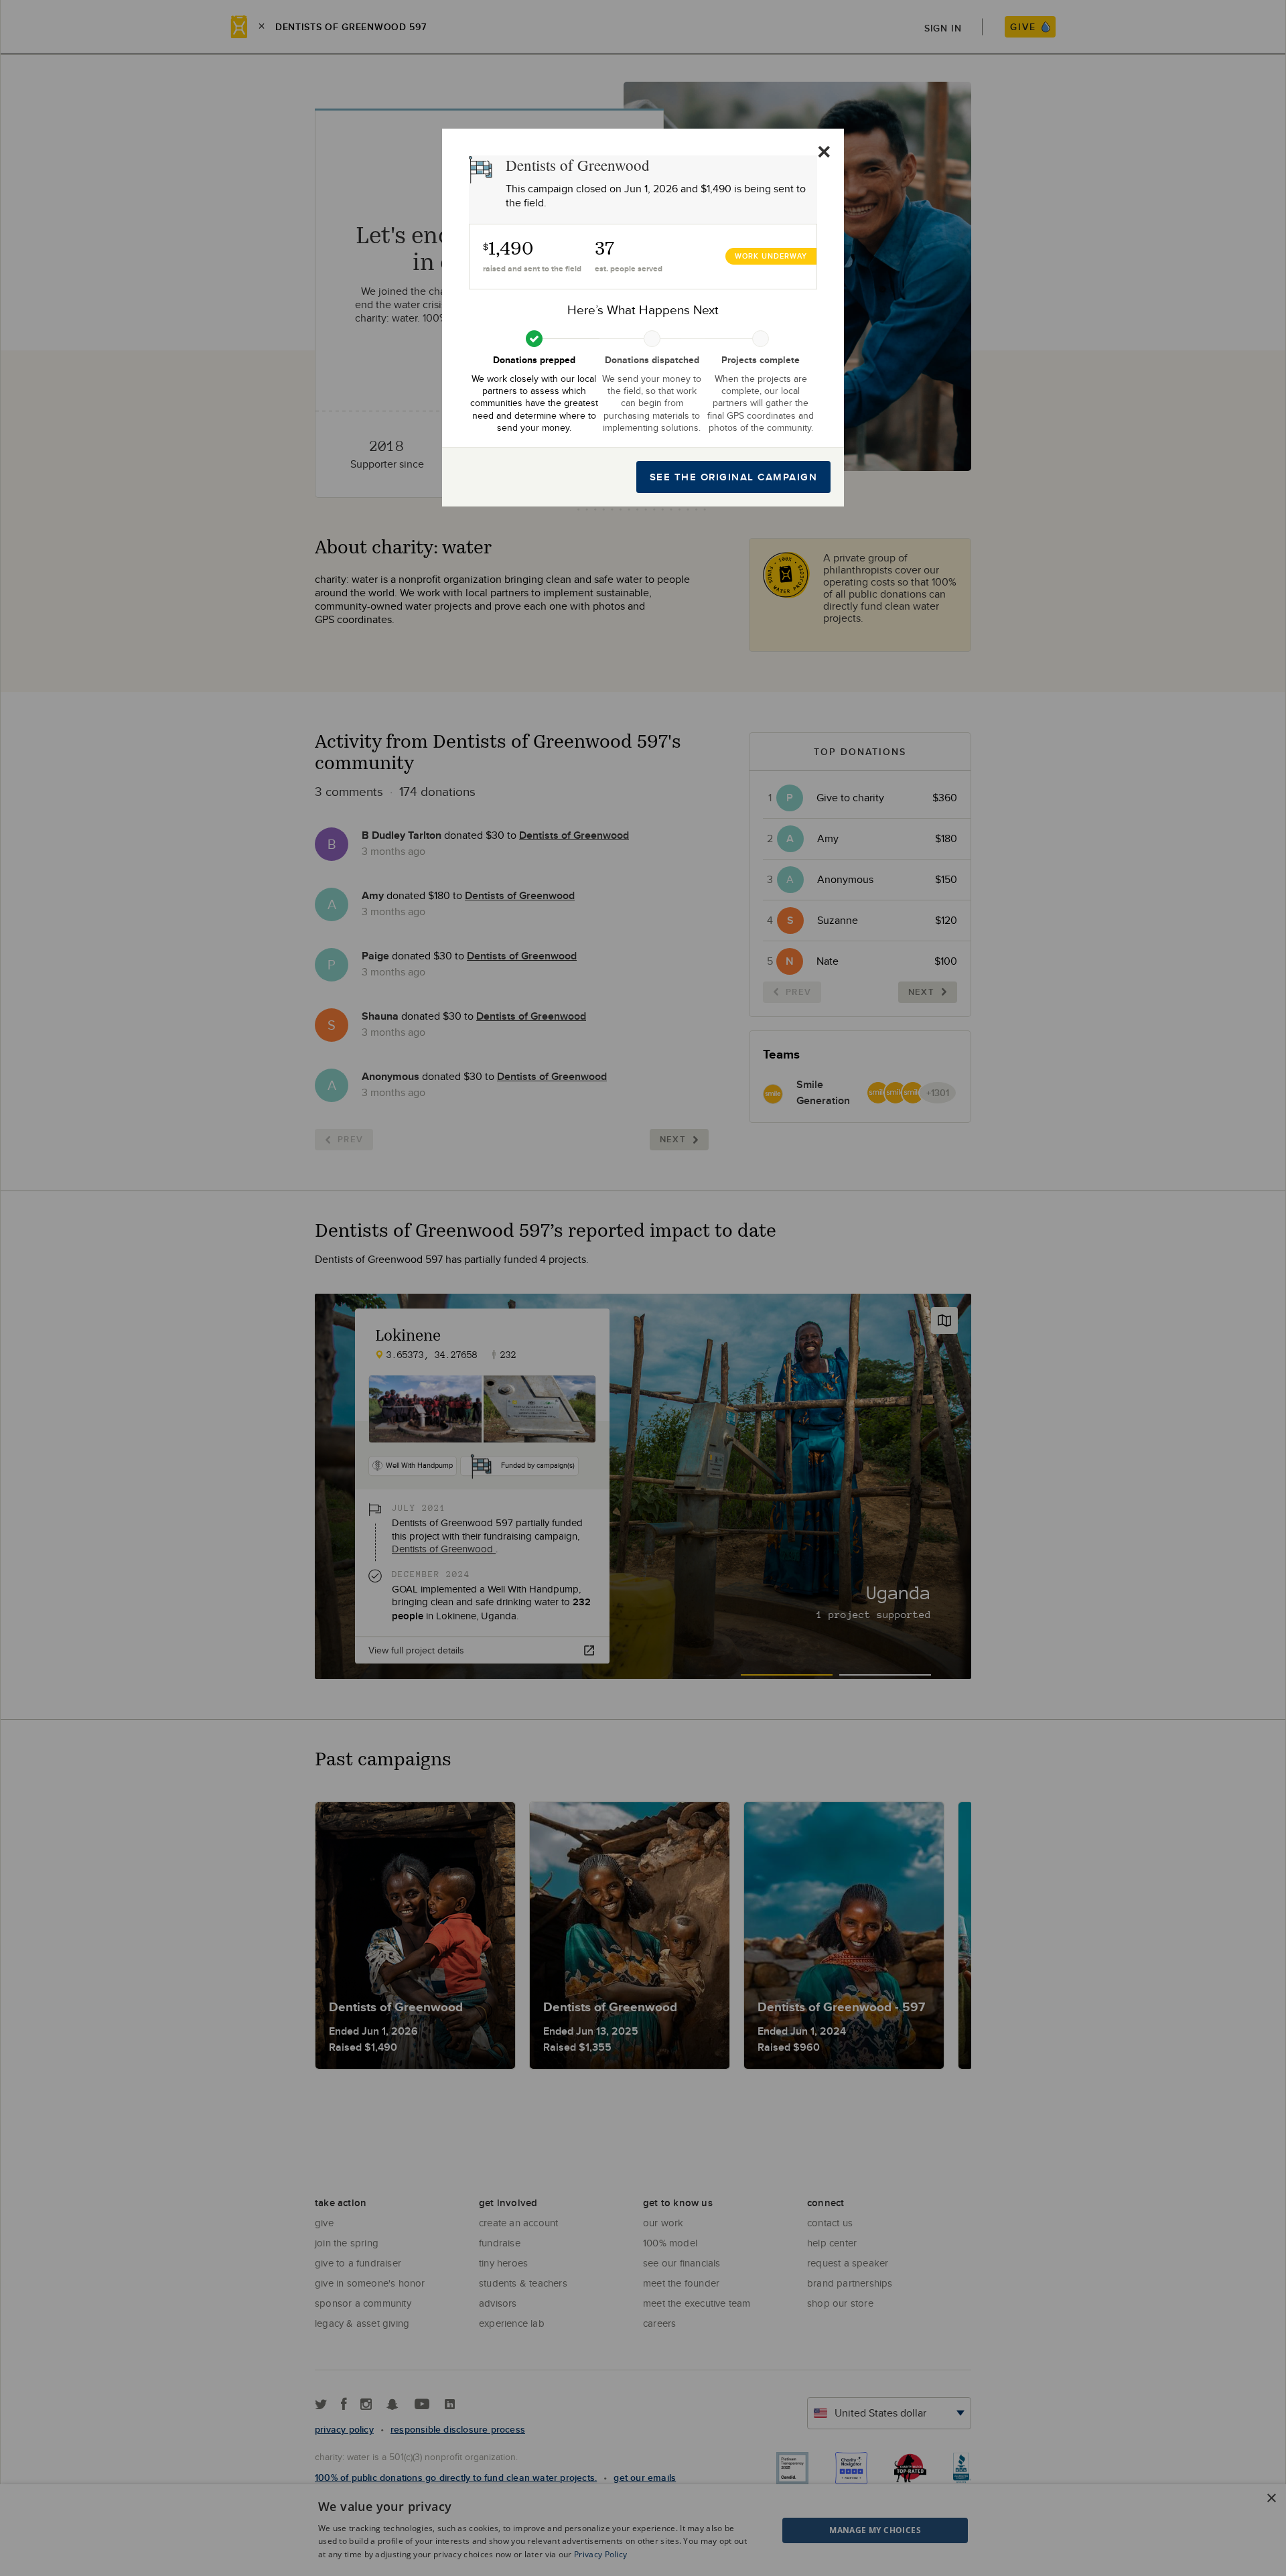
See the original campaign (734, 477)
